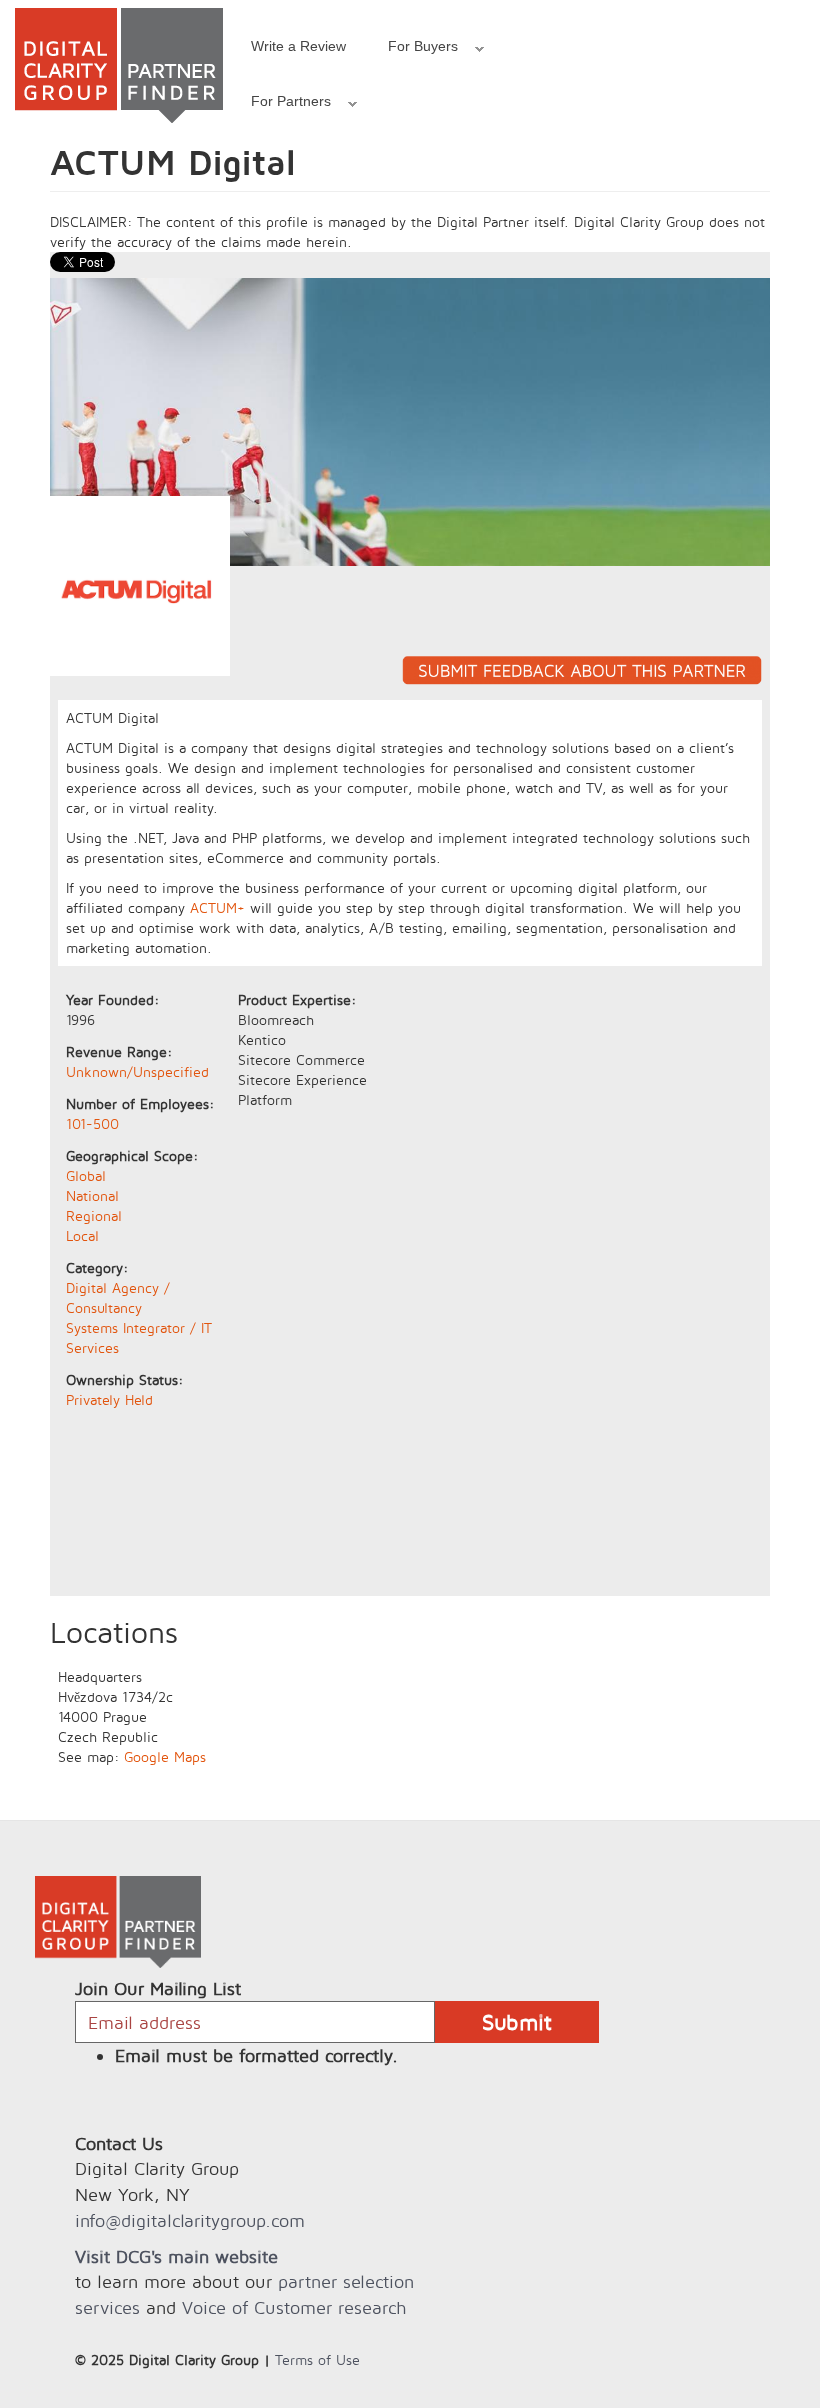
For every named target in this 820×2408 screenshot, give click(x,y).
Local (82, 1235)
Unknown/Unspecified (137, 1071)
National (92, 1195)
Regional (94, 1215)
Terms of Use (317, 2359)
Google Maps (165, 1756)
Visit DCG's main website (176, 2256)
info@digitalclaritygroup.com (190, 2220)
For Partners (280, 104)
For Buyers (412, 49)
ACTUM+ (217, 907)
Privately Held (109, 1399)
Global (86, 1175)
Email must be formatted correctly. (256, 2055)
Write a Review (298, 46)
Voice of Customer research (294, 2307)
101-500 (92, 1123)
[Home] (119, 65)
